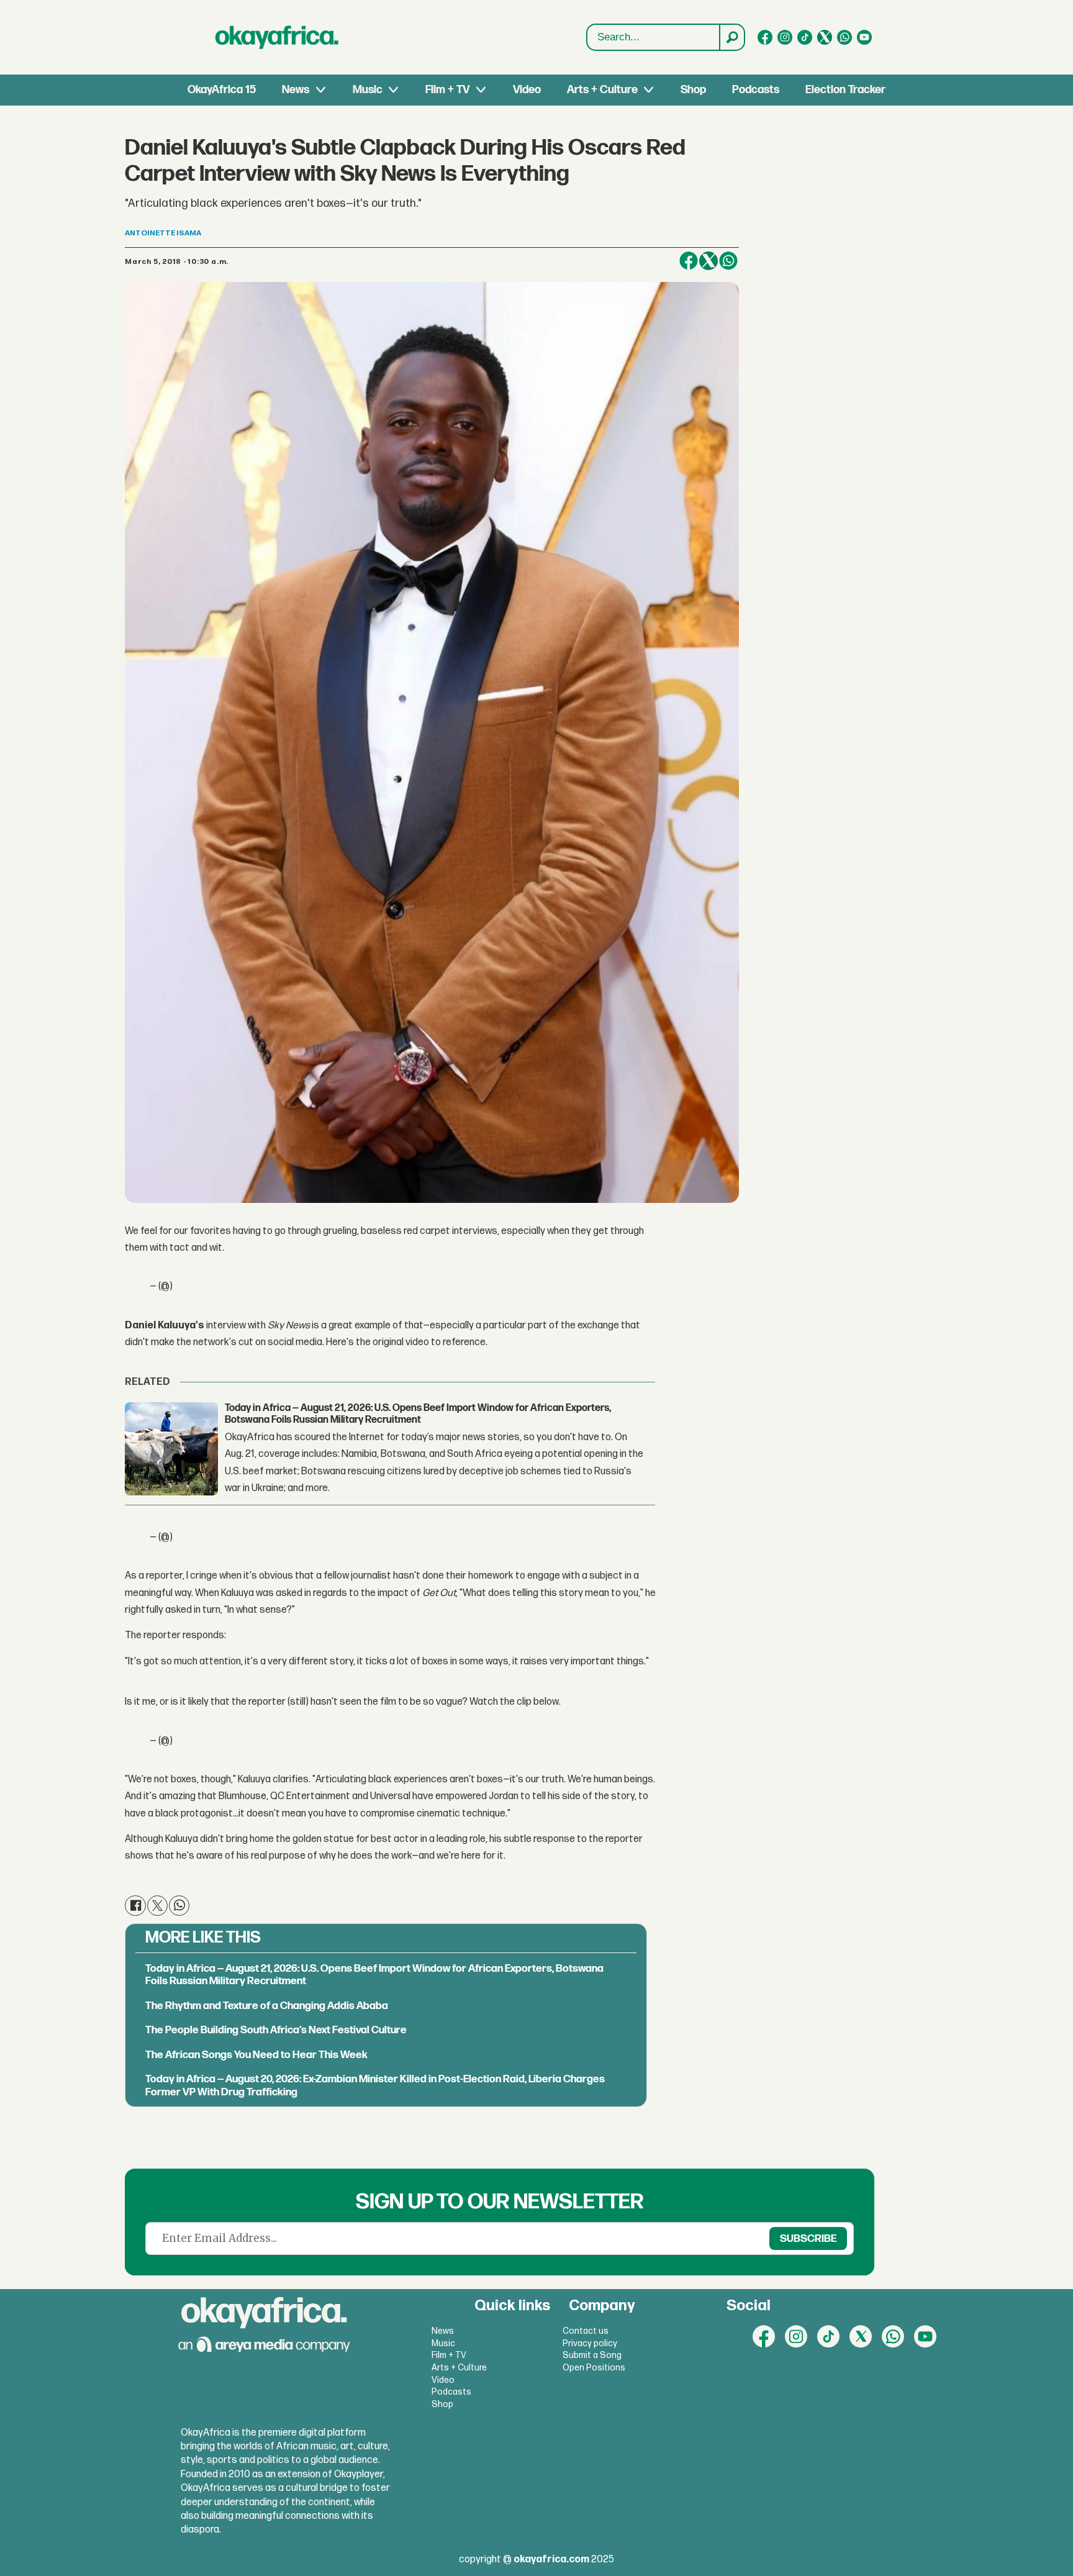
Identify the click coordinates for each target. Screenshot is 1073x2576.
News (296, 90)
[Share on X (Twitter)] (709, 261)
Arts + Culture (602, 90)
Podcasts (756, 90)
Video (527, 90)
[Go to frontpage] (277, 37)
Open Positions (594, 2368)
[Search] (731, 37)
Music (368, 90)
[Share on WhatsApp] (728, 261)
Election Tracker (845, 90)
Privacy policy (590, 2343)
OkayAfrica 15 (222, 90)
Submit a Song (592, 2355)
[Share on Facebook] (689, 261)
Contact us (586, 2331)
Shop (693, 90)
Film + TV (447, 90)
